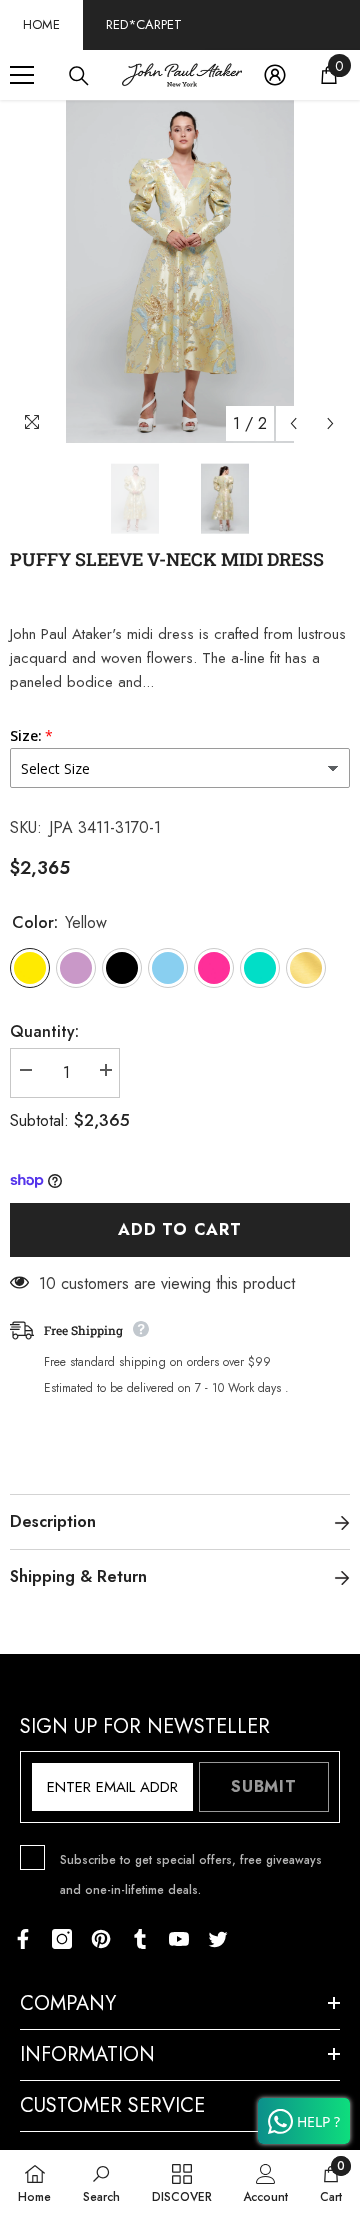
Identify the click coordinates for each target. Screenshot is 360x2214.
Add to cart (180, 1229)
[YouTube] (179, 1939)
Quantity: (44, 1031)
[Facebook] (23, 1939)
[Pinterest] (101, 1939)
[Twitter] (218, 1939)
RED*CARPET (144, 24)
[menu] (22, 75)
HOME (41, 24)
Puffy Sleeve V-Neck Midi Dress (167, 559)
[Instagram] (62, 1939)
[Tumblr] (140, 1939)
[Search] (79, 76)
